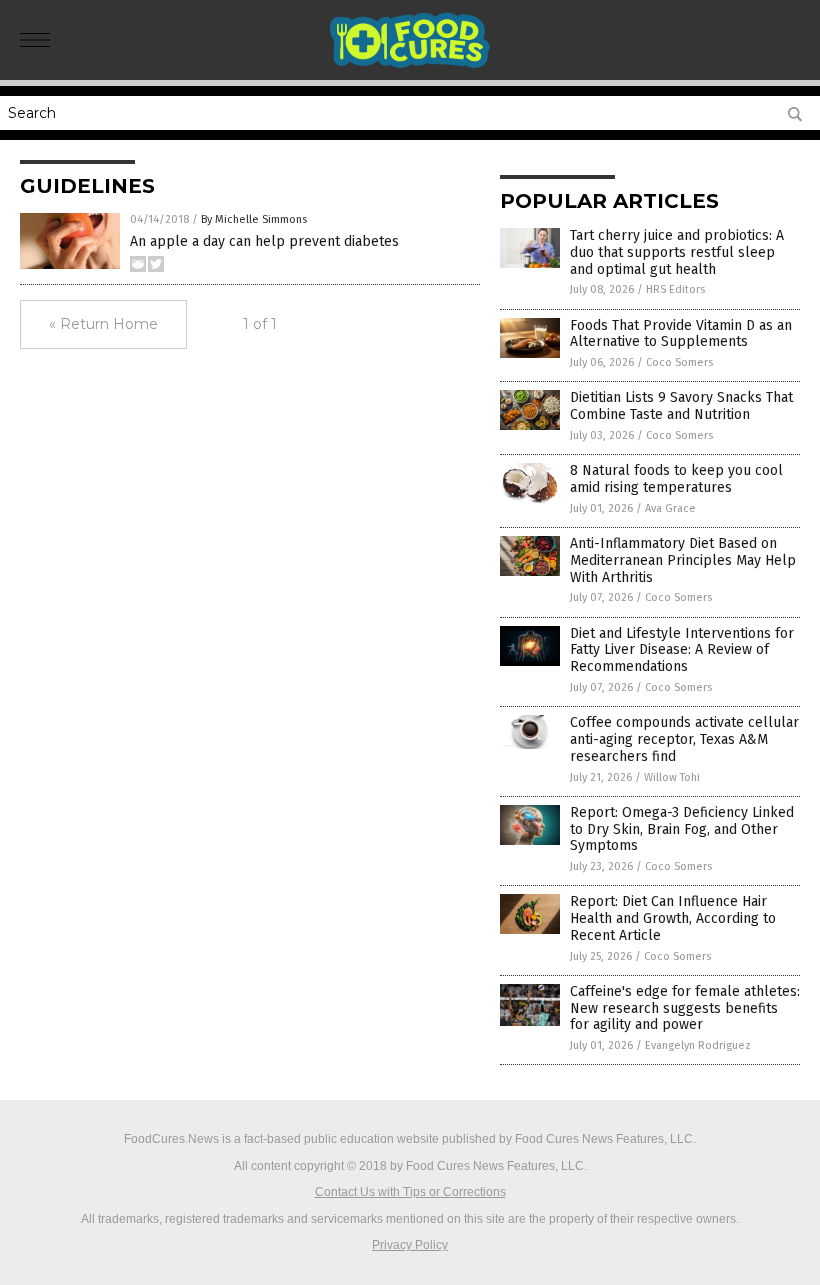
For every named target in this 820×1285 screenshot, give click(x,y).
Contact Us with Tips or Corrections (410, 1192)
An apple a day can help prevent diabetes (264, 241)
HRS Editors (675, 289)
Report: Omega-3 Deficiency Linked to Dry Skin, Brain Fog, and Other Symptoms (682, 829)
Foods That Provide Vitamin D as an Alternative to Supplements (681, 334)
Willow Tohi (672, 777)
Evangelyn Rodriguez (698, 1045)
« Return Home (103, 324)
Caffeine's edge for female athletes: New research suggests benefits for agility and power (685, 1008)
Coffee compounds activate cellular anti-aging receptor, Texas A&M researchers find (684, 739)
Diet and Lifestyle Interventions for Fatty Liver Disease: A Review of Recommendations (682, 650)
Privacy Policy (410, 1245)
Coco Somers (679, 362)
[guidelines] (410, 66)
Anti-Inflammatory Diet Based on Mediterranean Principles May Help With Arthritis (683, 560)
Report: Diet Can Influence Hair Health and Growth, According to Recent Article (673, 918)
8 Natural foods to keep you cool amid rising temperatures (676, 479)
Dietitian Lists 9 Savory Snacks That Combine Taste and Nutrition (681, 406)
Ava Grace (670, 508)
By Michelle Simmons (254, 219)
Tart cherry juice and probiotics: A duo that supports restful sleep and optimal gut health (677, 252)
